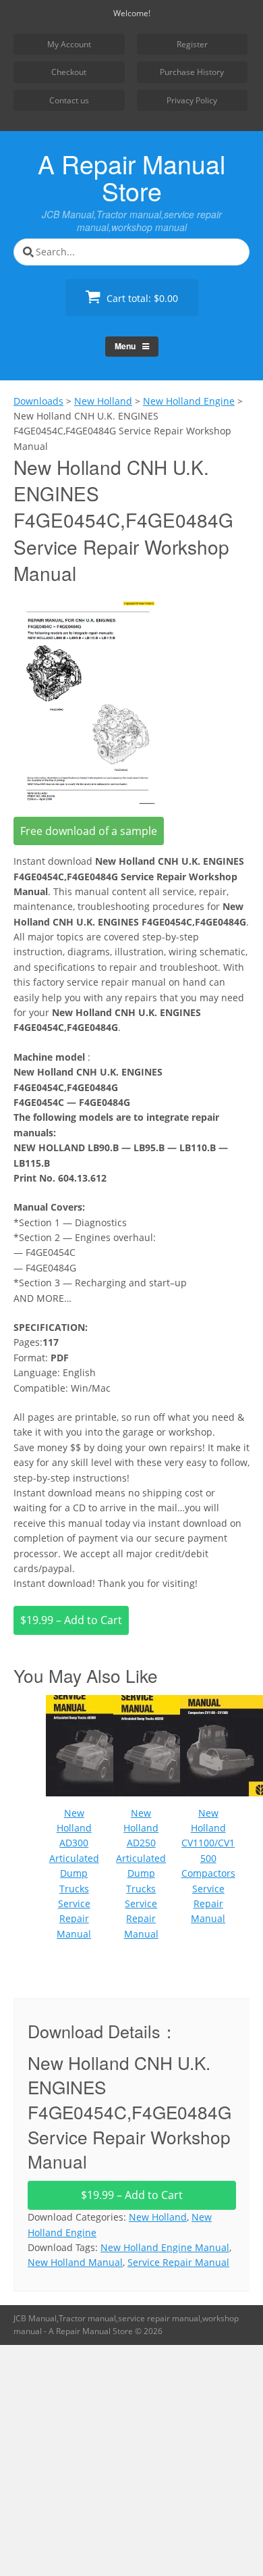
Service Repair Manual (178, 2262)
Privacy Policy (192, 100)
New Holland (158, 2217)
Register (192, 44)
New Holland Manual (75, 2262)
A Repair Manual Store (131, 177)
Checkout (69, 72)
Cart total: (141, 298)
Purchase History (192, 72)
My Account (69, 44)
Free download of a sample (89, 831)
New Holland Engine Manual (165, 2247)
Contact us (69, 100)
